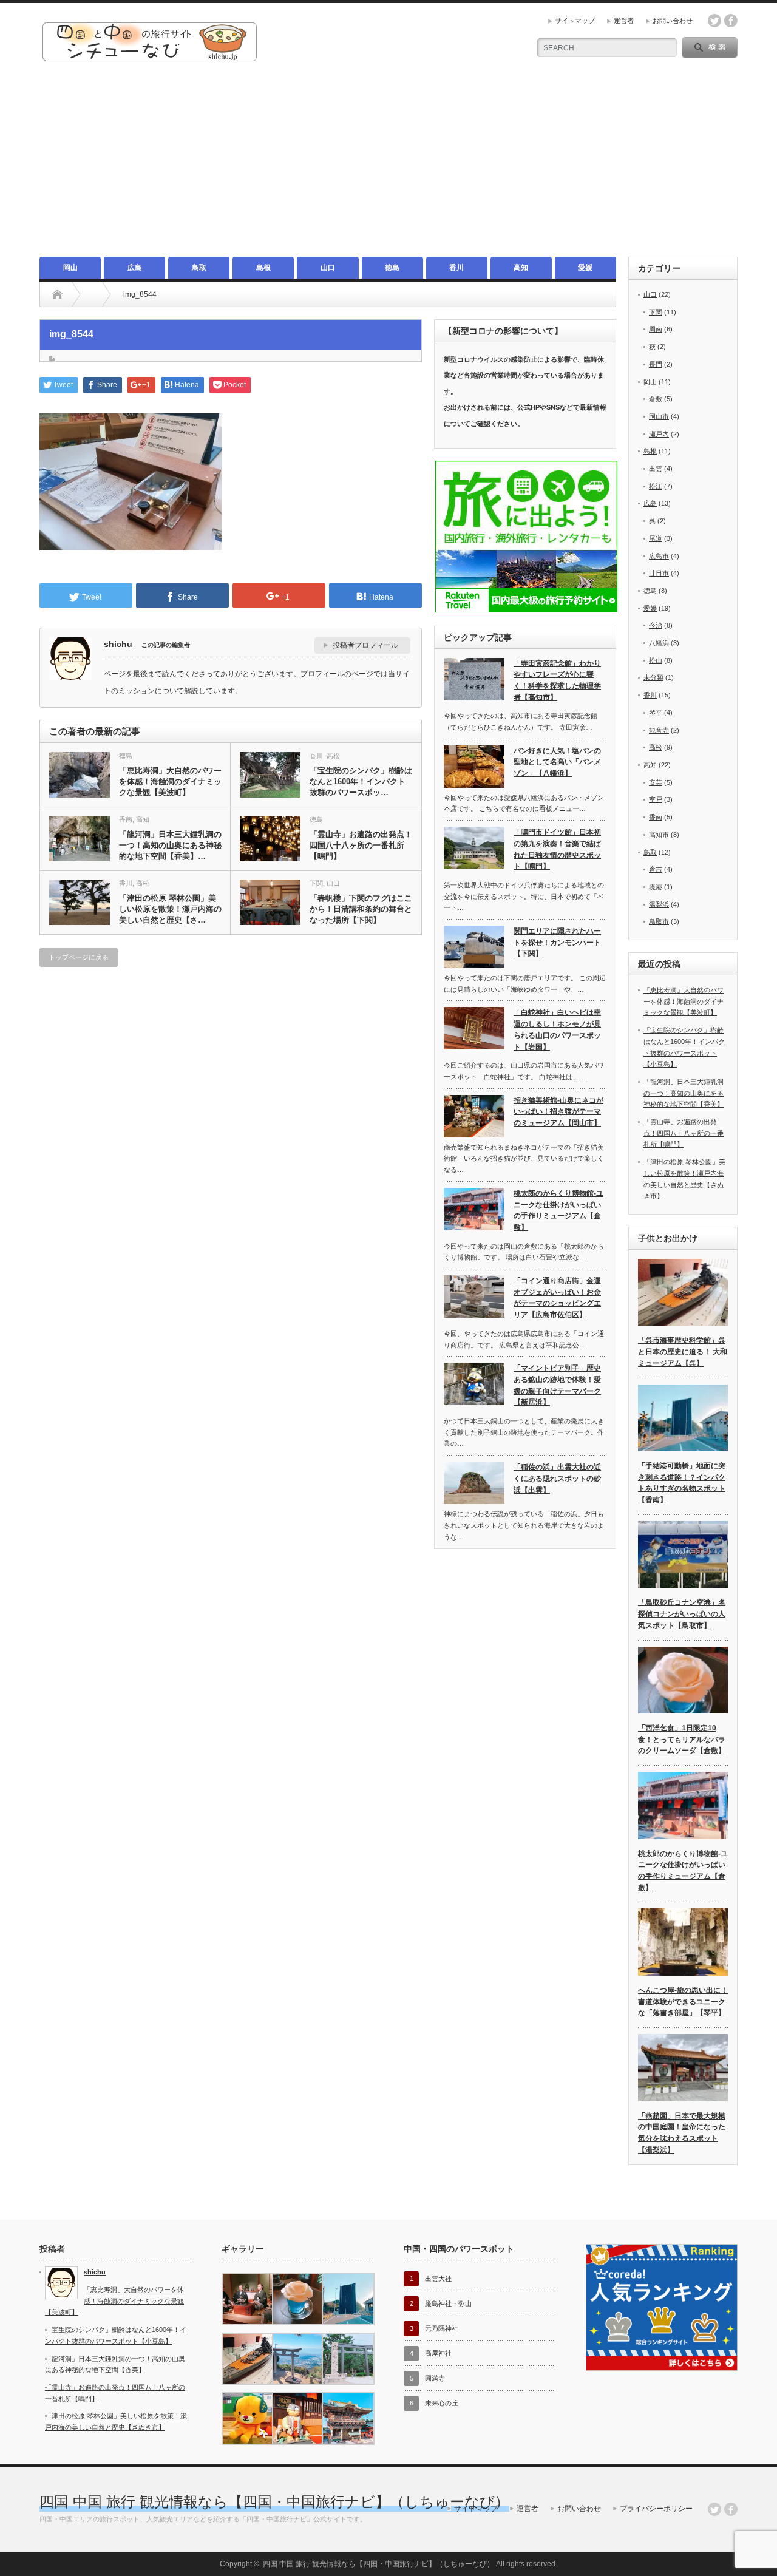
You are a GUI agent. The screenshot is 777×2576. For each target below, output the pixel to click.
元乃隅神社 (442, 2328)
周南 (656, 329)
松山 (656, 660)
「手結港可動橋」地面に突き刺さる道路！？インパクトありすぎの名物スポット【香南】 (682, 1483)
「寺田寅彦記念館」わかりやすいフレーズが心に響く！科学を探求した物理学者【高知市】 (557, 680)
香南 (126, 819)
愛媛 (585, 268)
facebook (731, 21)
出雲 (656, 469)
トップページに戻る (79, 957)
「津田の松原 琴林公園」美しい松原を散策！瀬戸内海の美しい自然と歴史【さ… (170, 909)
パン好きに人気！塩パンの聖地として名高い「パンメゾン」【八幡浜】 (557, 762)
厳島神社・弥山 (448, 2303)
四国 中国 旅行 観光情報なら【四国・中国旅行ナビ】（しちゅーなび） (274, 2502)
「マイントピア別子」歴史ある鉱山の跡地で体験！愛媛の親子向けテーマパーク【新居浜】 (557, 1385)
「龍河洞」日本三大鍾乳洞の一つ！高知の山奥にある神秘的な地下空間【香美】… (170, 845)
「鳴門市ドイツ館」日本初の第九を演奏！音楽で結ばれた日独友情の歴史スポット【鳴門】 (557, 849)
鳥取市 (659, 921)
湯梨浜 (659, 904)
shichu (118, 644)
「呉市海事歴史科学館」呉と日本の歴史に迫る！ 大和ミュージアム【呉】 (683, 1351)
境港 (656, 887)
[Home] (57, 294)
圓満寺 (435, 2378)
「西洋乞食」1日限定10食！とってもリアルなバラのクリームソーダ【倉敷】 (682, 1739)
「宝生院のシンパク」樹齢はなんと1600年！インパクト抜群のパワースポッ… (361, 781)
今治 (656, 625)
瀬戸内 (659, 434)
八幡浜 (659, 643)
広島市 (659, 556)
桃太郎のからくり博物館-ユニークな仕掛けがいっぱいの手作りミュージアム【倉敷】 (558, 1210)
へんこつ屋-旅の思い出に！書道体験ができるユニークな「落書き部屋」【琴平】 (683, 2001)
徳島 (392, 268)
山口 (328, 268)
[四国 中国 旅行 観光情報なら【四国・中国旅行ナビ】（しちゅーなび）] (150, 56)
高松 (333, 756)
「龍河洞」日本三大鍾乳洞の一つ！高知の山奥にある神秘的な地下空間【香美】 (684, 1093)
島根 (263, 268)
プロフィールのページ (337, 674)
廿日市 (659, 573)
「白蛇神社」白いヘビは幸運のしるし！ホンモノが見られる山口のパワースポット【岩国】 (557, 1029)
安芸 (656, 782)
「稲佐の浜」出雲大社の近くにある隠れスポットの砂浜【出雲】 (557, 1478)
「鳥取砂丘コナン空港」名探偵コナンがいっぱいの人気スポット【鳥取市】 (682, 1614)
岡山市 (659, 416)
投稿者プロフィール (365, 645)
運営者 (624, 21)
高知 (521, 268)
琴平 (656, 713)
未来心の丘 (442, 2403)
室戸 (656, 799)
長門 (656, 364)
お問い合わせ (673, 21)
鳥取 (199, 268)
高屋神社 (438, 2353)
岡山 (70, 268)
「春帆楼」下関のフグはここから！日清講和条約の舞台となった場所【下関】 (361, 909)
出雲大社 (438, 2279)
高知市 (659, 835)
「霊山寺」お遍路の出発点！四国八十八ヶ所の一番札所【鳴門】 (361, 845)
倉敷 (656, 399)
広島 (135, 268)
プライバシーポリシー (656, 2509)
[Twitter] (714, 2509)
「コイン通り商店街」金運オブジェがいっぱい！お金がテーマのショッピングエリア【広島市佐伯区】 (557, 1298)
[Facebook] (731, 2509)
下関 (316, 883)
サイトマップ (575, 21)
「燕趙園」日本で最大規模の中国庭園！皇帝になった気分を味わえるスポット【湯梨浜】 (682, 2133)
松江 (656, 486)
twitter (714, 21)
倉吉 (656, 869)
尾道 (656, 538)
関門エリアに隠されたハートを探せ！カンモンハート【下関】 (557, 942)
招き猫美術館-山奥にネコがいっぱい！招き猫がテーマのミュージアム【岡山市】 (558, 1112)
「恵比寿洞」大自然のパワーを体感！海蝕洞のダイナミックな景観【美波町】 (170, 781)
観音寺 (659, 730)
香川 (456, 268)
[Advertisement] (388, 166)
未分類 (653, 677)
